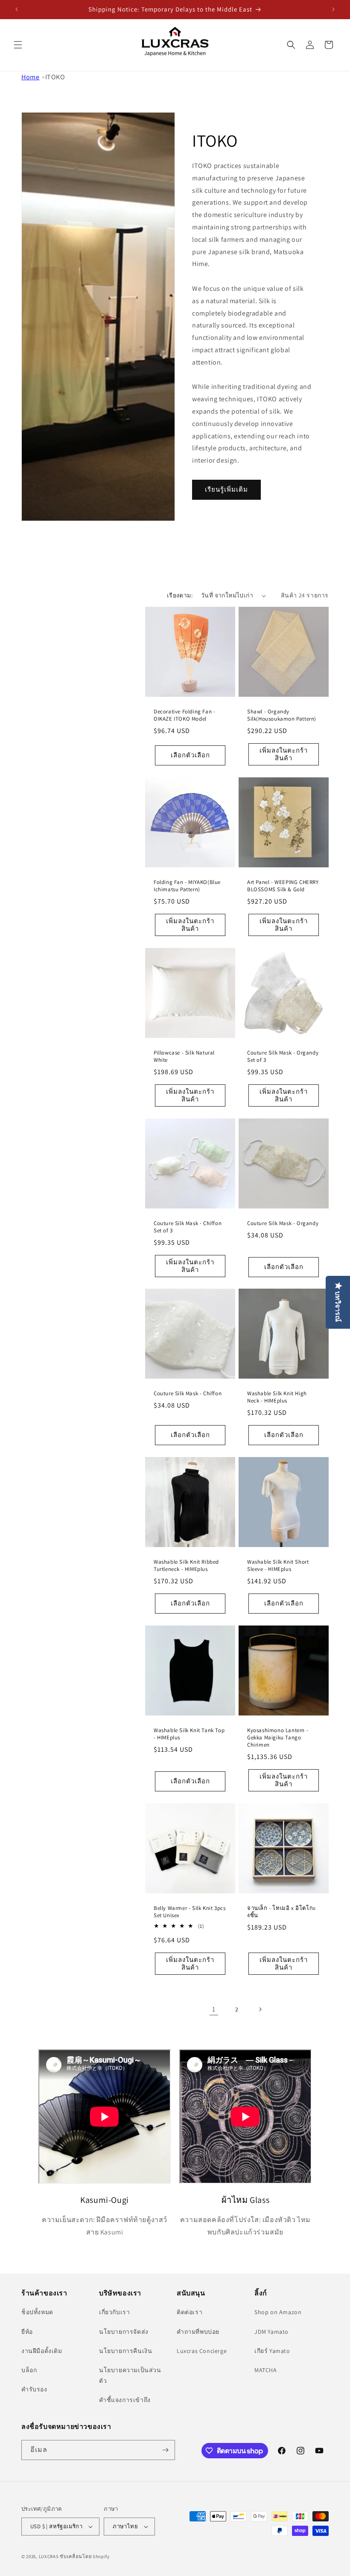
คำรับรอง (34, 2389)
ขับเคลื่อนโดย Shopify (85, 2556)
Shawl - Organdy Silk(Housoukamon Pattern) (282, 715)
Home (30, 77)
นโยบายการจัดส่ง (124, 2332)
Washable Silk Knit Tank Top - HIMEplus (189, 1734)
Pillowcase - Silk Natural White (184, 1056)
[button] (18, 45)
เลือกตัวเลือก (190, 755)
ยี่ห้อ (27, 2332)
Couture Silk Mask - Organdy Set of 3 (283, 1056)
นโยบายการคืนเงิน (125, 2351)
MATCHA (266, 2370)
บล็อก (29, 2370)
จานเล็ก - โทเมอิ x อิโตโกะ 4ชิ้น (282, 1912)
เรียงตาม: (180, 595)
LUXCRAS (49, 2556)
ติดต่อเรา (190, 2312)
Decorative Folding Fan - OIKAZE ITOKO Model (184, 715)
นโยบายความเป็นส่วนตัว (130, 2375)
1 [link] (214, 2009)
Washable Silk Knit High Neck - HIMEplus (277, 1397)
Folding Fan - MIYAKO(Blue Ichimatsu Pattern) (187, 886)
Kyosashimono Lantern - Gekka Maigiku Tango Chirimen (278, 1738)
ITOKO (55, 77)
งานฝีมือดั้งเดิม (42, 2351)
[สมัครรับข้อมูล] (165, 2450)
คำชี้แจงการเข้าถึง (125, 2400)
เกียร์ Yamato (272, 2351)
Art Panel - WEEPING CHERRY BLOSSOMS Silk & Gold (283, 886)
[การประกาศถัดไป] (333, 9)
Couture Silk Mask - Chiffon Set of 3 (188, 1227)
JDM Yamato (271, 2332)
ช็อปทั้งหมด (37, 2312)
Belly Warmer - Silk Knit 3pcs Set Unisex (190, 1912)
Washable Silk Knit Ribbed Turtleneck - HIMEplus (186, 1566)
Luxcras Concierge (202, 2351)
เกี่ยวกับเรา (114, 2312)
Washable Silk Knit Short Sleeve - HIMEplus (278, 1566)
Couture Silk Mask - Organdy (283, 1223)
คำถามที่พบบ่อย (198, 2332)
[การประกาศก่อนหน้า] (17, 9)
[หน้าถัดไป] (260, 2009)
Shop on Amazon (278, 2312)
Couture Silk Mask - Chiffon (188, 1394)
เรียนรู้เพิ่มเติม (226, 490)
